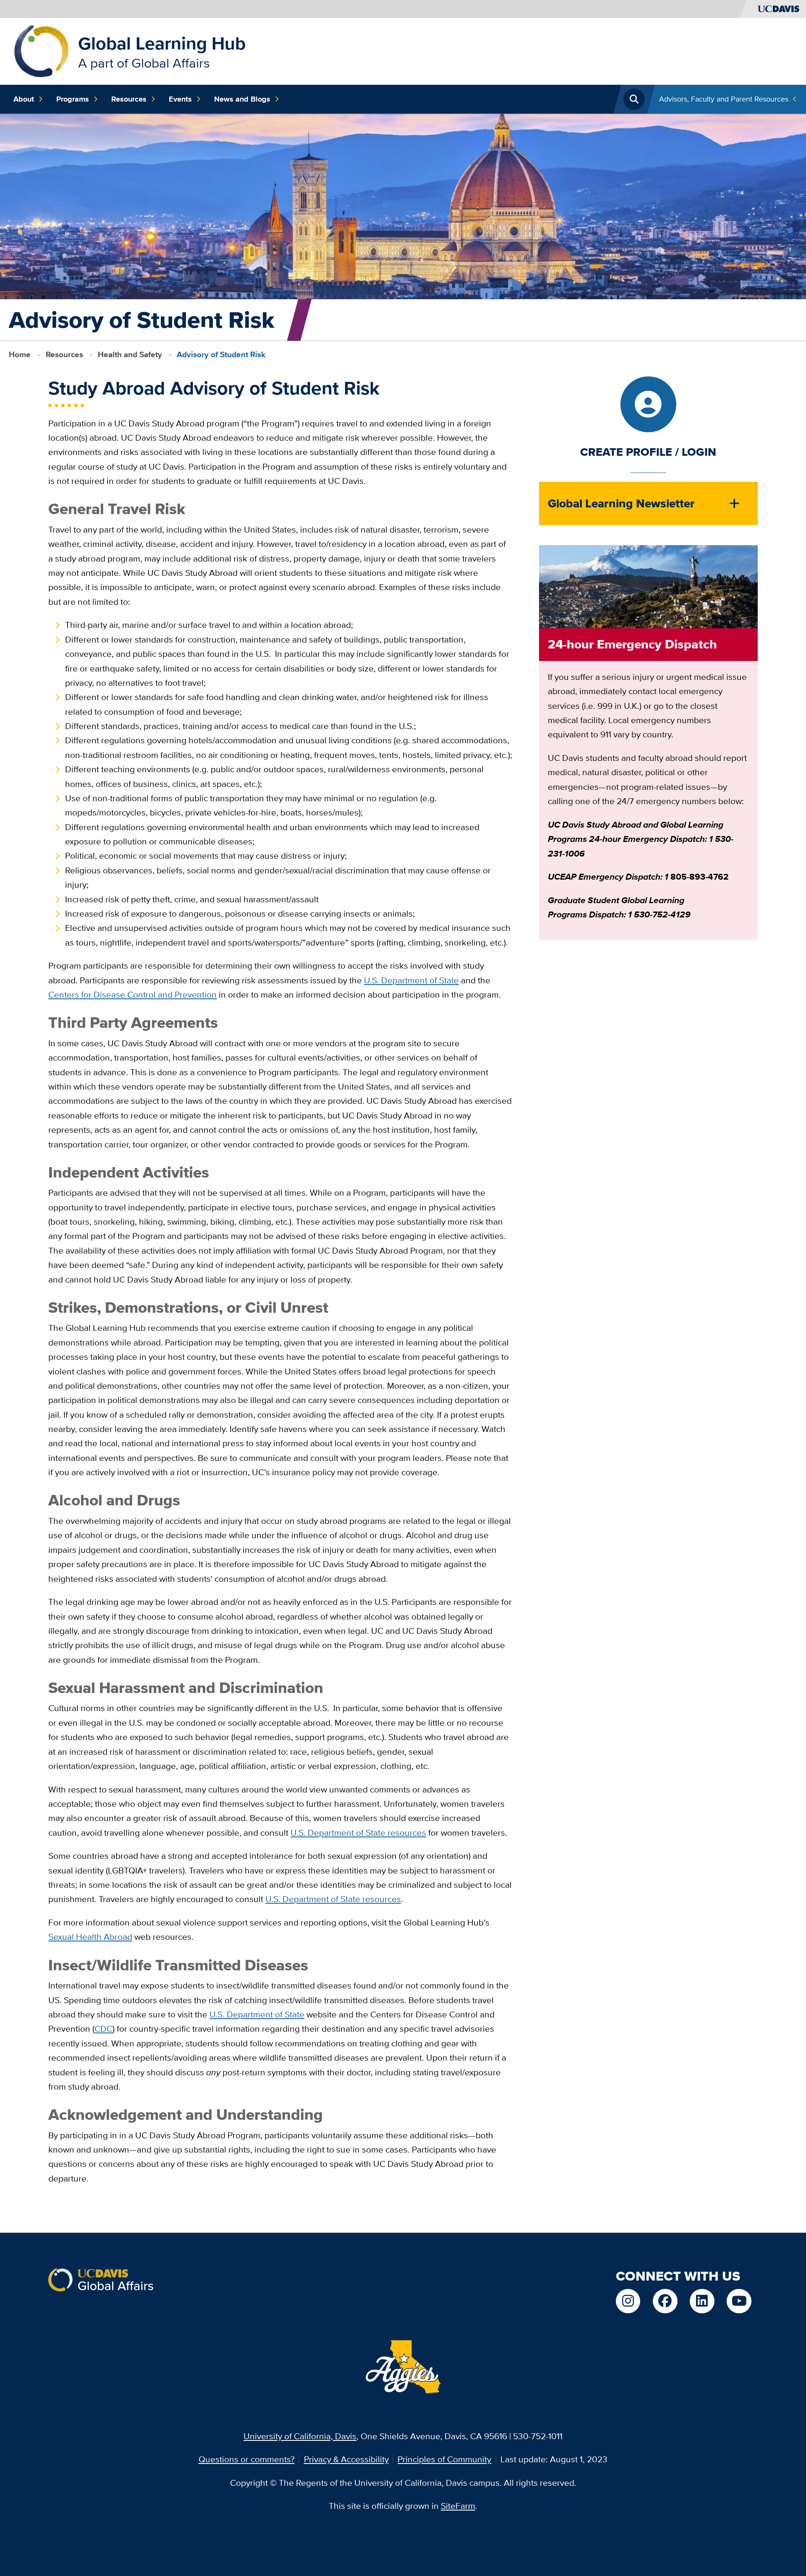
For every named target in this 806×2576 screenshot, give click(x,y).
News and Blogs (242, 99)
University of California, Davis (300, 2436)
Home (20, 354)
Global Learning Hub (162, 43)
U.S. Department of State (257, 2014)
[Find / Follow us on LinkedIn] (702, 2301)
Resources (129, 99)
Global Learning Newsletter (621, 503)
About (24, 99)
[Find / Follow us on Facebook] (665, 2301)
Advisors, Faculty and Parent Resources (724, 99)
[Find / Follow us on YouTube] (739, 2301)
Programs (73, 99)
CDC (103, 2029)
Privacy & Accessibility (346, 2459)
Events (180, 99)
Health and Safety (130, 354)
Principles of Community (444, 2459)
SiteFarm (458, 2506)
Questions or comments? (247, 2459)
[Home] (41, 50)
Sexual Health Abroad (90, 1937)
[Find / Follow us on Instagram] (628, 2301)
